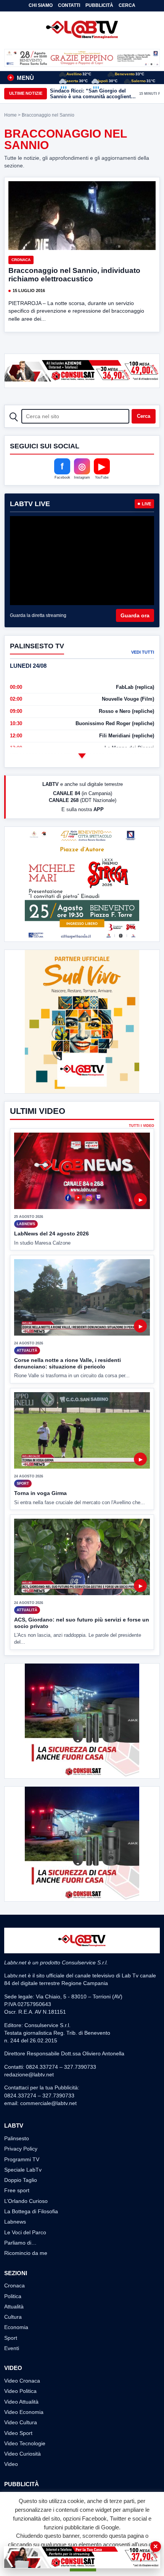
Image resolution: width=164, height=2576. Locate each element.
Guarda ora (135, 615)
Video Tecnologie (25, 2443)
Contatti (69, 5)
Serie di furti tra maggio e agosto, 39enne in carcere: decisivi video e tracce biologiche (91, 94)
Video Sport (18, 2433)
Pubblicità (99, 5)
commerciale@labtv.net (48, 2103)
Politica (13, 2296)
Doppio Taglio (21, 2180)
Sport (11, 2338)
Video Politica (20, 2391)
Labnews (15, 2222)
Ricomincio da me (26, 2253)
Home (10, 115)
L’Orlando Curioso (26, 2201)
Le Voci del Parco (25, 2232)
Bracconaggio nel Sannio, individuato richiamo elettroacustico (74, 275)
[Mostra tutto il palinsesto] (82, 756)
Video (11, 2464)
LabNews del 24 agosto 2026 (51, 1234)
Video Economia (24, 2412)
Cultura (13, 2317)
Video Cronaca (22, 2381)
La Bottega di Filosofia (31, 2211)
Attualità (14, 2307)
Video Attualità (21, 2402)
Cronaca (21, 260)
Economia (16, 2327)
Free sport (17, 2190)
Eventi (12, 2348)
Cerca (127, 5)
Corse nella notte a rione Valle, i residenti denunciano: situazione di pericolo (68, 1363)
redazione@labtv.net (29, 2074)
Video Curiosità (23, 2454)
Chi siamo (41, 5)
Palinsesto (17, 2138)
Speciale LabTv (23, 2170)
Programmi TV (22, 2159)
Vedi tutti (143, 652)
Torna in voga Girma (40, 1493)
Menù (22, 78)
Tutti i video (141, 1126)
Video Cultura (21, 2422)
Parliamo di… (20, 2243)
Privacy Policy (21, 2149)
